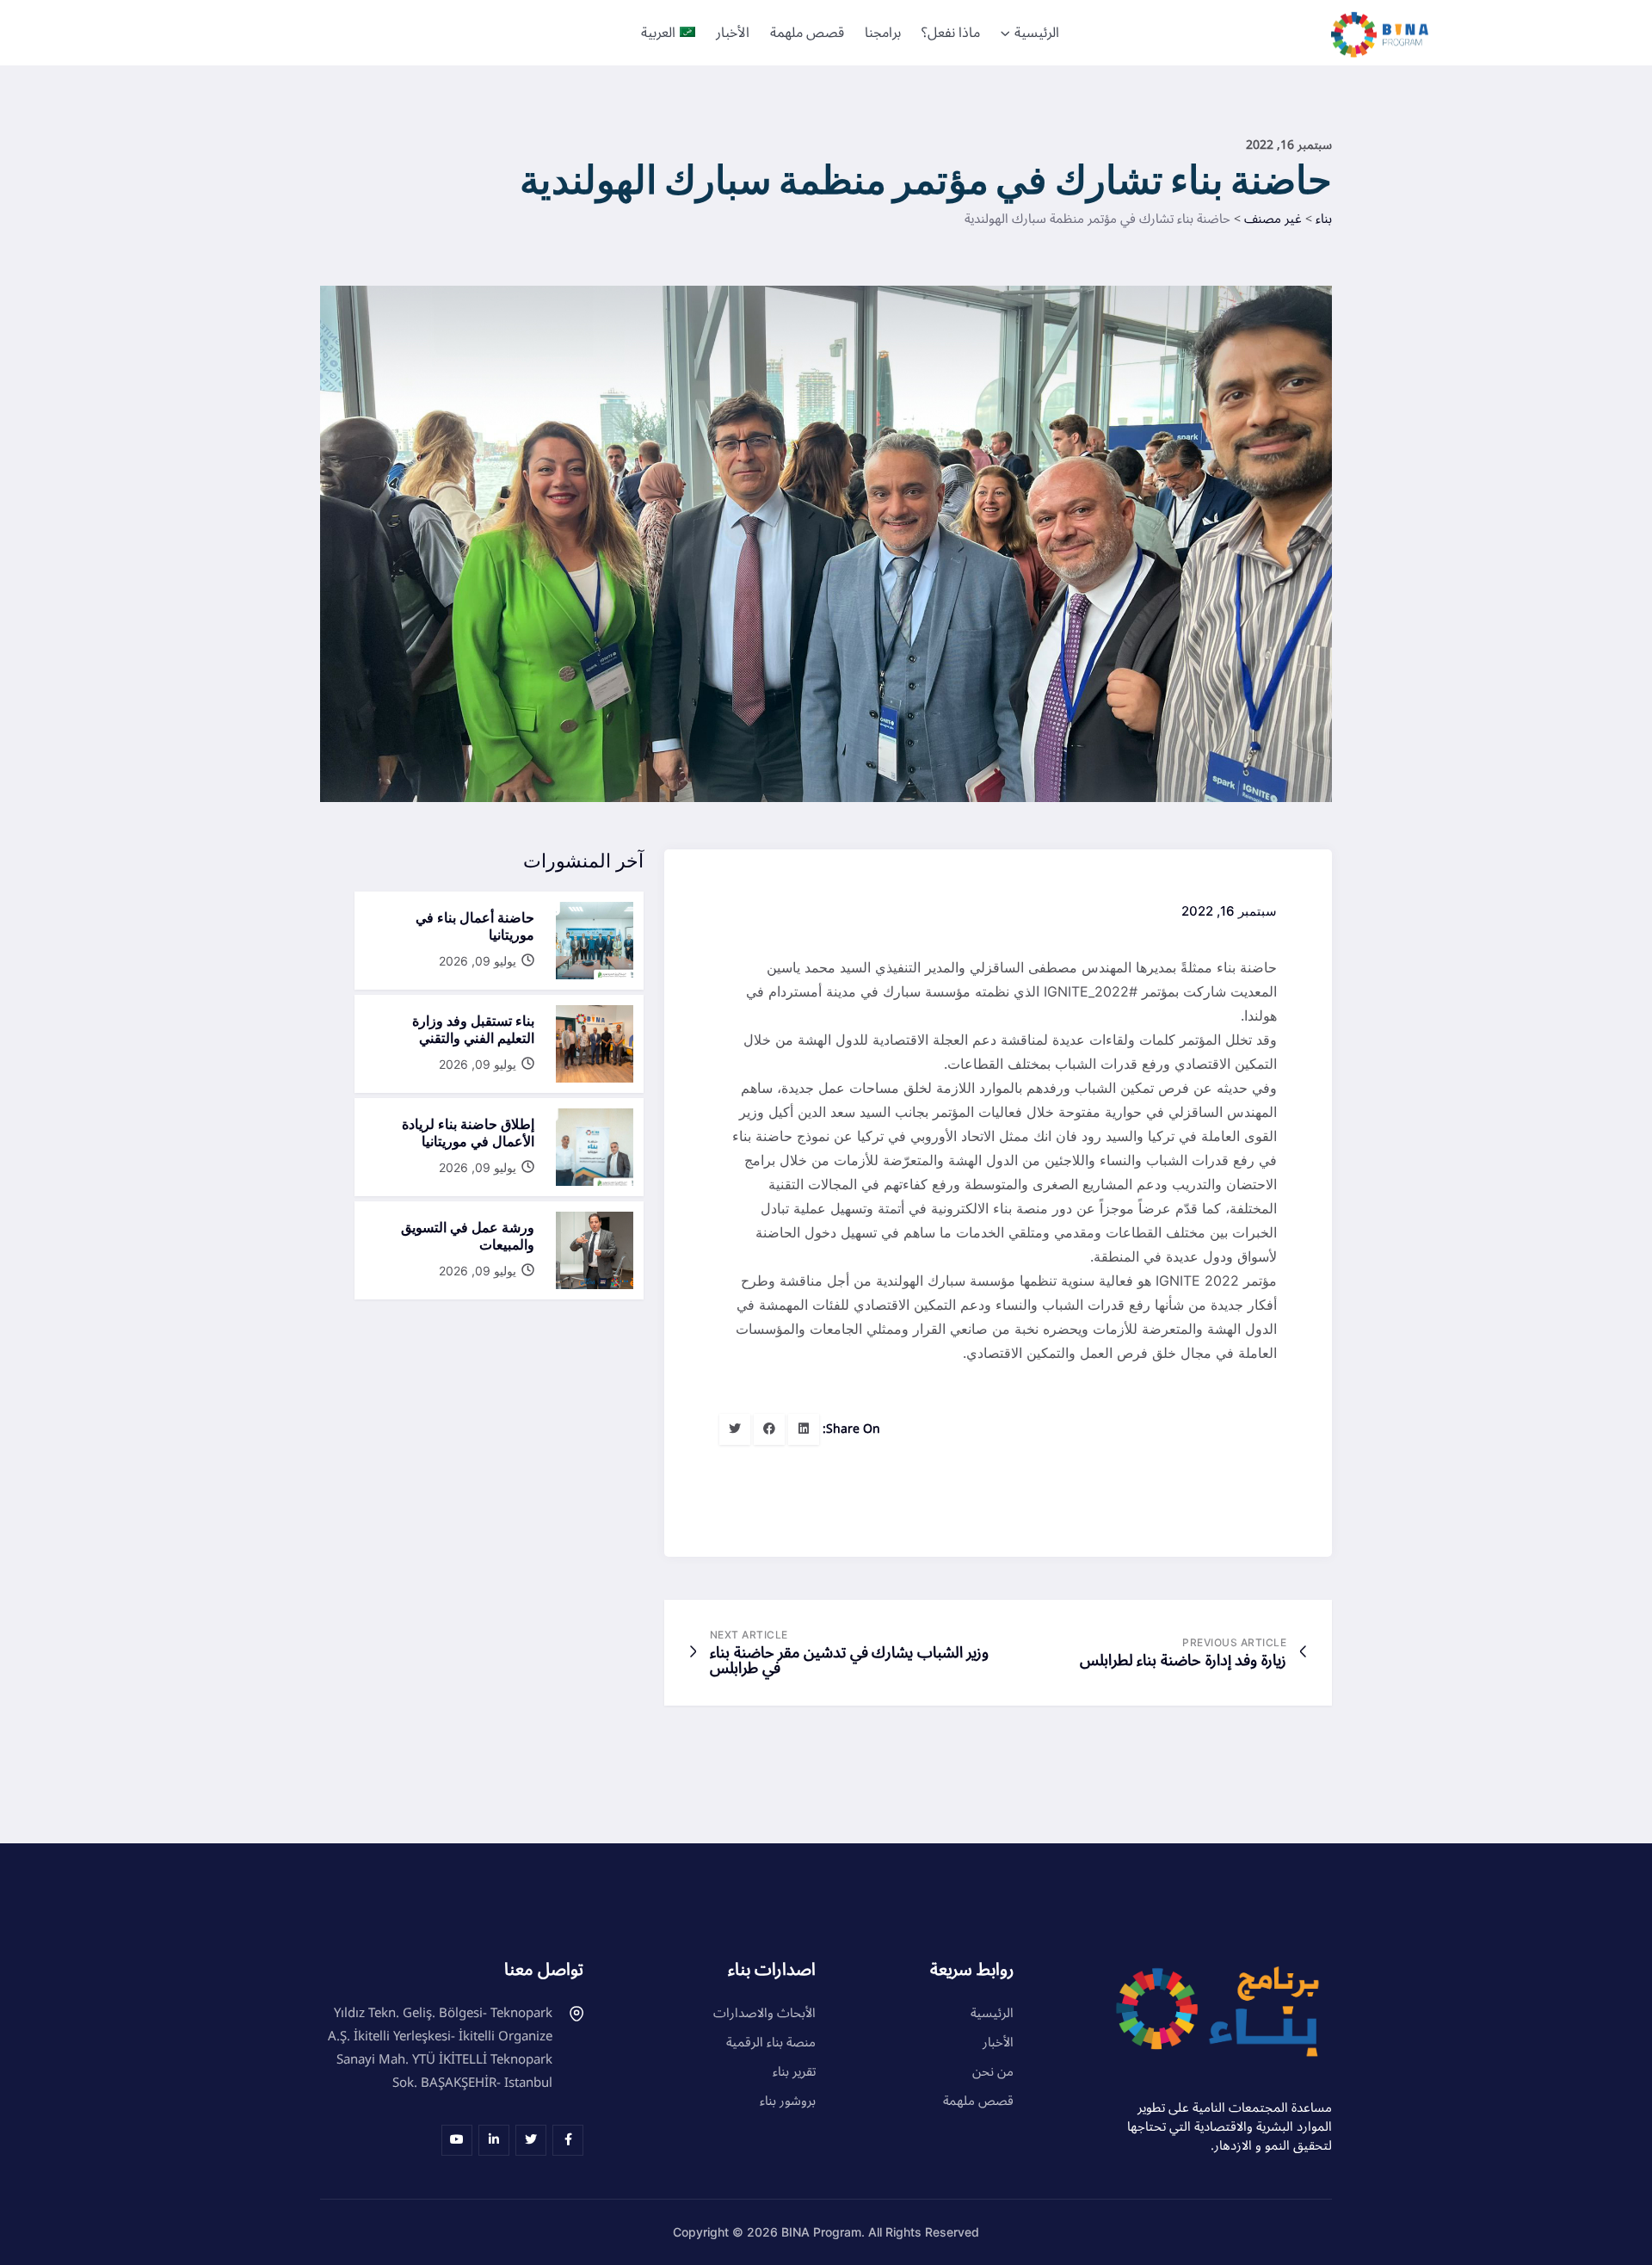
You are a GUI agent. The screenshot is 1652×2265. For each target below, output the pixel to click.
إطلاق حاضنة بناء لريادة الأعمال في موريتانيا (468, 1132)
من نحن (993, 2071)
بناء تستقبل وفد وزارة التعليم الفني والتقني (473, 1029)
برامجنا (883, 33)
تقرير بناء (794, 2071)
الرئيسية (1037, 33)
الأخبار (733, 33)
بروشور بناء (788, 2101)
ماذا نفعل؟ (951, 33)
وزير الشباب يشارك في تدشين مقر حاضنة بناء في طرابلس (849, 1660)
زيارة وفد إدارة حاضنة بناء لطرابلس (1183, 1660)
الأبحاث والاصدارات (764, 2013)
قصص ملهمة (807, 33)
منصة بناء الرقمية (771, 2042)
